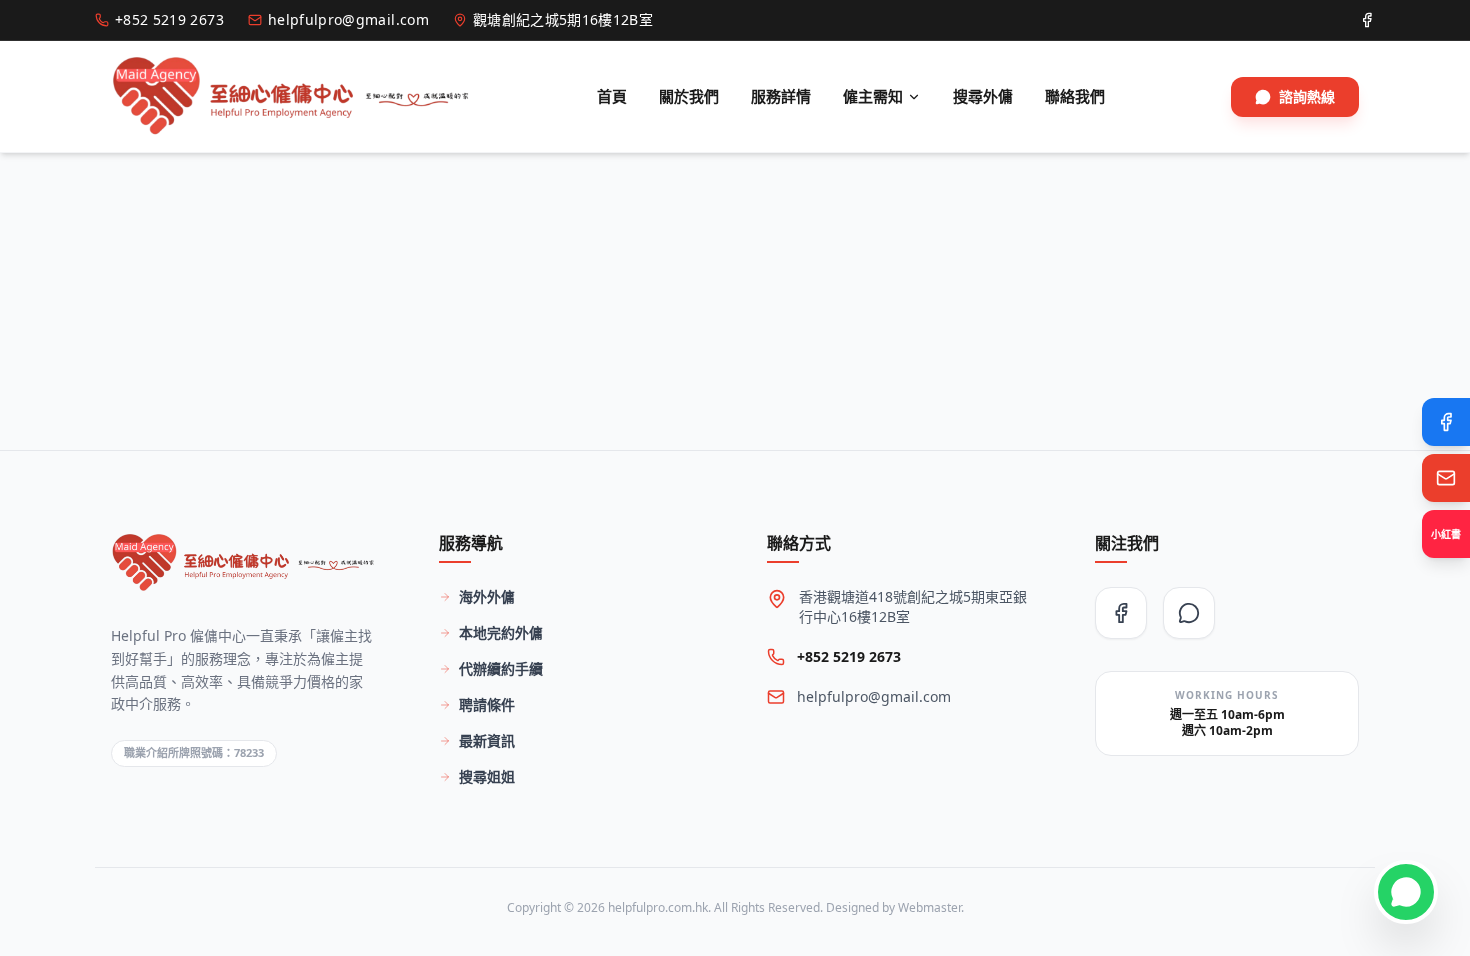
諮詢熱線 (1307, 96)
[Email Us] (1446, 478)
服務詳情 (781, 96)
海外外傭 (487, 596)
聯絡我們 (1075, 96)
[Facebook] (1446, 422)
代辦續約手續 (501, 668)
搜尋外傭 (983, 96)
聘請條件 (487, 704)
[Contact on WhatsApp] (1406, 892)
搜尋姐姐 (487, 776)
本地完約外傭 (501, 632)
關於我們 (689, 96)
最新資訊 (487, 740)
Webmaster (929, 907)
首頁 (612, 96)
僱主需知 (873, 96)
